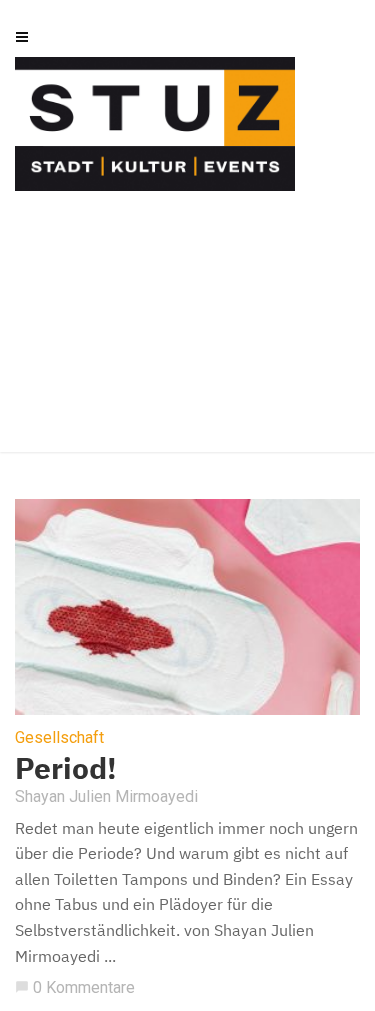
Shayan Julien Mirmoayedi (106, 796)
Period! (66, 767)
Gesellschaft (59, 738)
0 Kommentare (75, 987)
